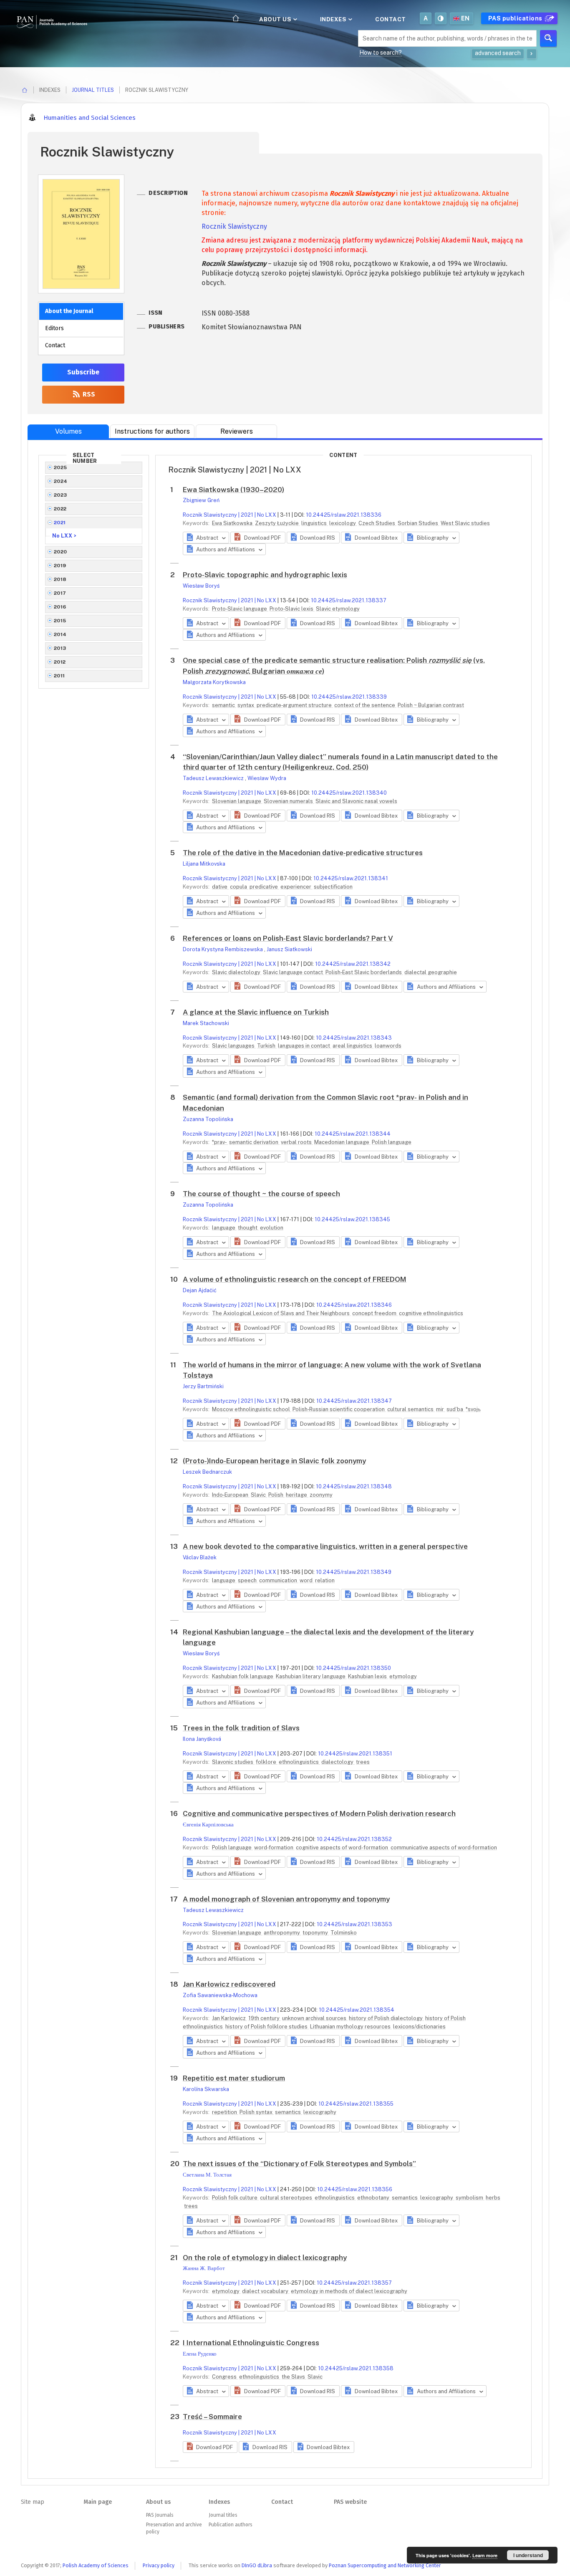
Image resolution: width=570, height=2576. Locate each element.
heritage (297, 1495)
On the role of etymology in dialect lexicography (265, 2258)
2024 (61, 481)
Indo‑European (231, 1495)
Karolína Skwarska (206, 2089)
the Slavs (294, 2377)
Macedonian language (342, 1142)
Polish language (392, 1142)
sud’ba (455, 1409)
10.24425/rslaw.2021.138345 (352, 1219)
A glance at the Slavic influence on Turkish (256, 1012)
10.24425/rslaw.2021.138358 (356, 2368)
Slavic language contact (294, 972)
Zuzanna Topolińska (208, 1119)
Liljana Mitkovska (204, 864)
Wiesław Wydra (267, 778)
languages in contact (305, 1046)
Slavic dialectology (237, 972)
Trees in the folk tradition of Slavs (241, 1728)
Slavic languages (234, 1046)
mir (441, 1409)
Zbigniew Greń (201, 500)
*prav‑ (220, 1142)
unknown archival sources (315, 2018)
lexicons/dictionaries (419, 2027)
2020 (61, 552)
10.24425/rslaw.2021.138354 (357, 2010)
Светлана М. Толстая (207, 2175)
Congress (225, 2377)
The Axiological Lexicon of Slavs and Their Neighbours (281, 1313)
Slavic (259, 1495)
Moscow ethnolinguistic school (252, 1409)
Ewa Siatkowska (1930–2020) (233, 490)
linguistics (315, 523)
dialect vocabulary (266, 2291)
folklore (267, 1762)
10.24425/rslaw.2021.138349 (354, 1572)
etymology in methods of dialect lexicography (349, 2291)
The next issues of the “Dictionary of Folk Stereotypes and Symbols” (299, 2164)
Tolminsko (344, 1933)
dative (220, 887)
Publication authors (230, 2525)
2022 (60, 509)
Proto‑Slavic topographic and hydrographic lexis (265, 575)
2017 (60, 593)
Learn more (485, 2555)
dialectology (338, 1762)
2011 (59, 676)
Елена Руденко (200, 2354)
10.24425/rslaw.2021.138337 (349, 600)
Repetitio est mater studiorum (234, 2078)
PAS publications (516, 18)
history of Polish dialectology (386, 2018)
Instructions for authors (152, 431)
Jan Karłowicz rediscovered (229, 1984)
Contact (391, 19)
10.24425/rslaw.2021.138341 (351, 878)
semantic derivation (254, 1142)
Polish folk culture (235, 2198)
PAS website (350, 2502)
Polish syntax (257, 2112)
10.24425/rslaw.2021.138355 (356, 2104)
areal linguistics (353, 1046)
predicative (264, 887)
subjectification (333, 887)
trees (363, 1762)
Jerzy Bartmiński (203, 1386)
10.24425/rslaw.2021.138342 (353, 964)
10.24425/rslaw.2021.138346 (354, 1305)
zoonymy (321, 1495)
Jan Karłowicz (230, 2018)
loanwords (388, 1046)
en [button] (465, 18)
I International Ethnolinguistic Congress (251, 2343)
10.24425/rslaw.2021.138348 (354, 1486)
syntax (246, 705)
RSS (88, 394)
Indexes (334, 19)
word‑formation (274, 1847)
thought (248, 1228)
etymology (403, 1676)
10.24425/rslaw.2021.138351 (355, 1754)
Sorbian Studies (419, 523)
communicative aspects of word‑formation (444, 1847)
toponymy (316, 1933)
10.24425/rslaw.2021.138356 (355, 2189)
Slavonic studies (233, 1762)
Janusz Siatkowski (289, 949)
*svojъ (473, 1409)
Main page (98, 2502)
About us (276, 19)
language (224, 1228)
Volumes (68, 431)
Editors (54, 328)
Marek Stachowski (206, 1023)
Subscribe (83, 372)
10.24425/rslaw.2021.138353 (354, 1924)
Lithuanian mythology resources (351, 2027)
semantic (224, 705)
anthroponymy (282, 1933)
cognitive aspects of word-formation (343, 1847)
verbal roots (297, 1142)
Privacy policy (159, 2565)
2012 (60, 662)
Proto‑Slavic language (240, 609)
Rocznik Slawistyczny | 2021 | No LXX (230, 515)
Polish (276, 1495)
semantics (289, 2112)
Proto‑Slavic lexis (292, 609)
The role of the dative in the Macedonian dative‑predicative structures (303, 853)
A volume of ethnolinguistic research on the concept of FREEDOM (295, 1279)
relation (325, 1580)
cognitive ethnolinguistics (431, 1313)
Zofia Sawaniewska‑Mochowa (220, 1995)
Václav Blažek (200, 1557)
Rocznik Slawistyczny (234, 226)
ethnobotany (374, 2198)
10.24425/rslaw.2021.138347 (354, 1401)
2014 (60, 634)
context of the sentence (365, 705)
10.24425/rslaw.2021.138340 (349, 793)
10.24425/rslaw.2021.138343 (354, 1038)
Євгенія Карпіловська (208, 1825)
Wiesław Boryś (201, 586)
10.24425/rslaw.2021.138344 (353, 1134)
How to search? (381, 53)
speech (248, 1580)
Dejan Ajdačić (200, 1290)
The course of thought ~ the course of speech (261, 1194)
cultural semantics (411, 1409)
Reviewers (237, 431)
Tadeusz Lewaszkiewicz (214, 778)
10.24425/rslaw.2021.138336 (344, 515)
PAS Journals (160, 2515)
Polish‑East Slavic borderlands (364, 972)
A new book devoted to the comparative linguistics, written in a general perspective (325, 1546)
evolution (272, 1228)
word (307, 1580)
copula (239, 887)
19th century (265, 2018)
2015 (60, 621)
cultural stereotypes (287, 2198)
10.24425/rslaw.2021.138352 (354, 1839)
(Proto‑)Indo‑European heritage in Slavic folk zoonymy (274, 1461)
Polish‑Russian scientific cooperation (339, 1409)
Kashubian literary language (311, 1676)
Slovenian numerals (289, 801)
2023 (61, 495)
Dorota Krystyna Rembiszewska (223, 949)
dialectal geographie (431, 972)
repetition (225, 2112)
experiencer (296, 887)
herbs (493, 2198)
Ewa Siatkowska (233, 523)
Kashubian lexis (368, 1676)
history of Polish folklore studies (267, 2027)
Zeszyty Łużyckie (277, 523)
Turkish (267, 1046)
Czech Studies (377, 523)
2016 (60, 607)
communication (279, 1580)
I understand (528, 2555)
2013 (60, 648)
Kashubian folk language (243, 1676)
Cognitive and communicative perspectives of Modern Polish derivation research (319, 1813)
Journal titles (93, 90)
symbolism (470, 2198)
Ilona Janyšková (202, 1739)
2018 (60, 579)
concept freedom (375, 1313)
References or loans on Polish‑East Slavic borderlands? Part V (288, 938)
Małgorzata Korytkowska (214, 682)
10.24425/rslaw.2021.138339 (349, 697)
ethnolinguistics (299, 1762)
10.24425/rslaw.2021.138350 (353, 1668)
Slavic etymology (338, 609)
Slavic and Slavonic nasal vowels (356, 801)
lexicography (320, 2112)
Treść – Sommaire (212, 2417)
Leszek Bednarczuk (207, 1472)
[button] (258, 538)
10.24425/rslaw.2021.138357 (354, 2283)
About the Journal (69, 311)
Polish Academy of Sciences (96, 2565)
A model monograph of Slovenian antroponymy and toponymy (286, 1899)
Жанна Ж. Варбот (204, 2268)
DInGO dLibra (257, 2565)
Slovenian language (237, 801)
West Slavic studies (465, 523)
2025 (61, 467)
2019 (60, 566)
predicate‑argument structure (295, 705)
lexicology (343, 523)
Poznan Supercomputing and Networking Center (385, 2565)
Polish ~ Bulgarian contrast (431, 705)
